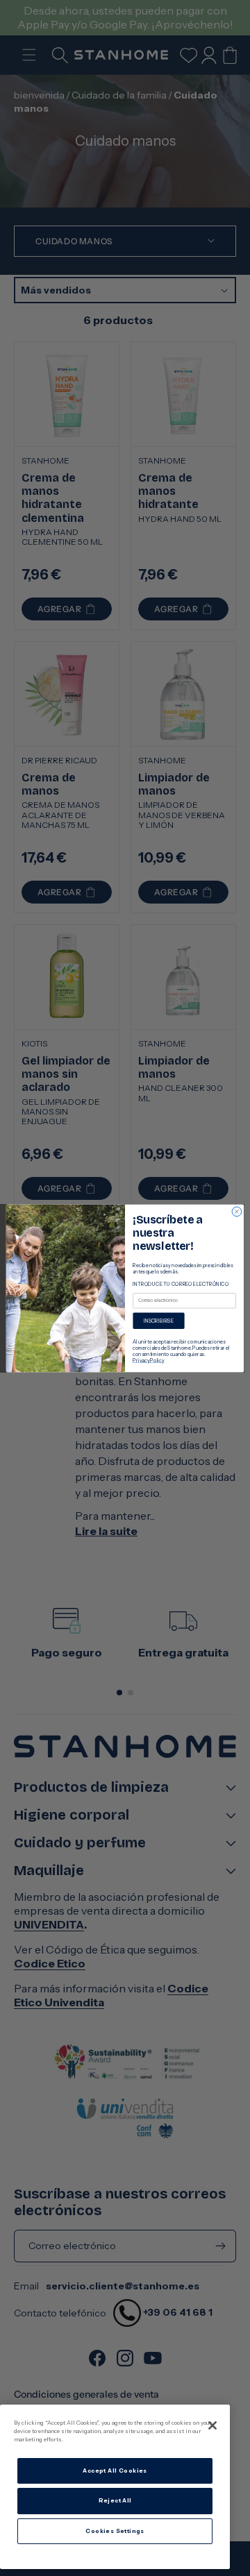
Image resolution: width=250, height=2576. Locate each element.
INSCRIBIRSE (159, 1320)
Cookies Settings (115, 2531)
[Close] (212, 2425)
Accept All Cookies (115, 2471)
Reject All (115, 2500)
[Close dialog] (237, 1212)
